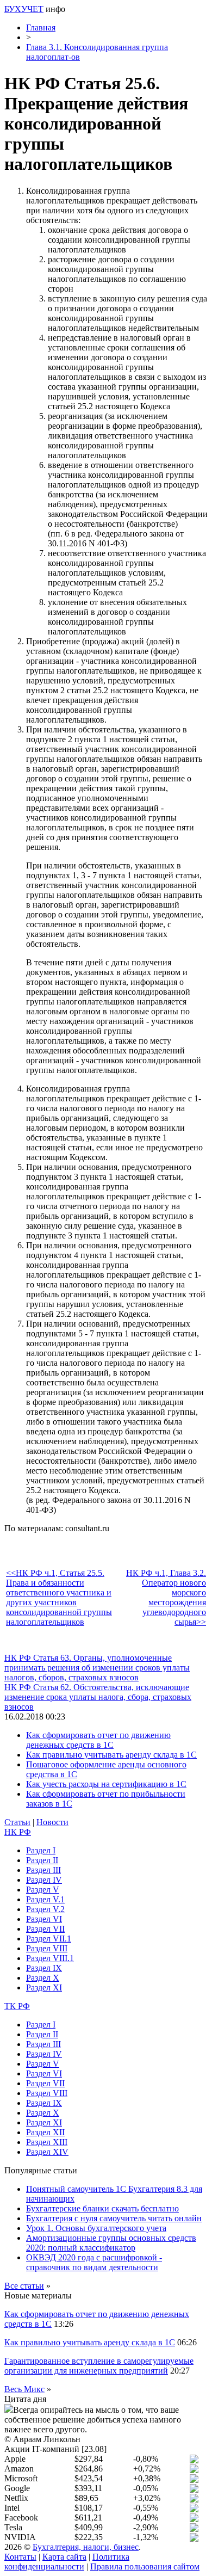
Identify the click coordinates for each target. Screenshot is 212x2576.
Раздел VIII (47, 1948)
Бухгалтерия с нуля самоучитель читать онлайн (114, 2218)
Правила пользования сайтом (145, 2566)
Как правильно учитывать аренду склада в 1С (111, 1755)
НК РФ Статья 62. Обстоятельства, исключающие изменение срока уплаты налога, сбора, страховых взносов (98, 1697)
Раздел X (43, 1978)
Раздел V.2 (45, 1909)
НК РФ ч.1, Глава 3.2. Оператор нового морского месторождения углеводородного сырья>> (166, 1597)
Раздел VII (45, 1929)
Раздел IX (44, 1968)
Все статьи (24, 2286)
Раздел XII (45, 2132)
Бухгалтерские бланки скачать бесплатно (102, 2208)
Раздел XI (44, 1988)
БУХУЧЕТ (24, 9)
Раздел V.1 (45, 1899)
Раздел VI (44, 1919)
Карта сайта (64, 2557)
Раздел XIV (47, 2152)
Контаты (20, 2557)
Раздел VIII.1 (50, 1958)
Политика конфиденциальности (67, 2562)
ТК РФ (17, 2006)
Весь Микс (24, 2389)
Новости (52, 1822)
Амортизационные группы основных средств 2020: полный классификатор (111, 2243)
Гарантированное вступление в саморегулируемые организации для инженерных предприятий (99, 2366)
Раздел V (43, 1890)
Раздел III (43, 1870)
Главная (41, 27)
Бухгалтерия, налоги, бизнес (86, 2547)
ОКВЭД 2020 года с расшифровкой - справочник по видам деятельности (94, 2262)
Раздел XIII (47, 2142)
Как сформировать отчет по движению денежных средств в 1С (98, 1740)
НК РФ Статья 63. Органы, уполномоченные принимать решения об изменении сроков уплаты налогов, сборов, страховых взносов (97, 1668)
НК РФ (18, 1832)
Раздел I (41, 1850)
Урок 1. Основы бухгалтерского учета (96, 2228)
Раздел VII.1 (49, 1939)
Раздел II (42, 1860)
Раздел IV (44, 1880)
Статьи (17, 1822)
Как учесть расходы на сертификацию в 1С (106, 1784)
